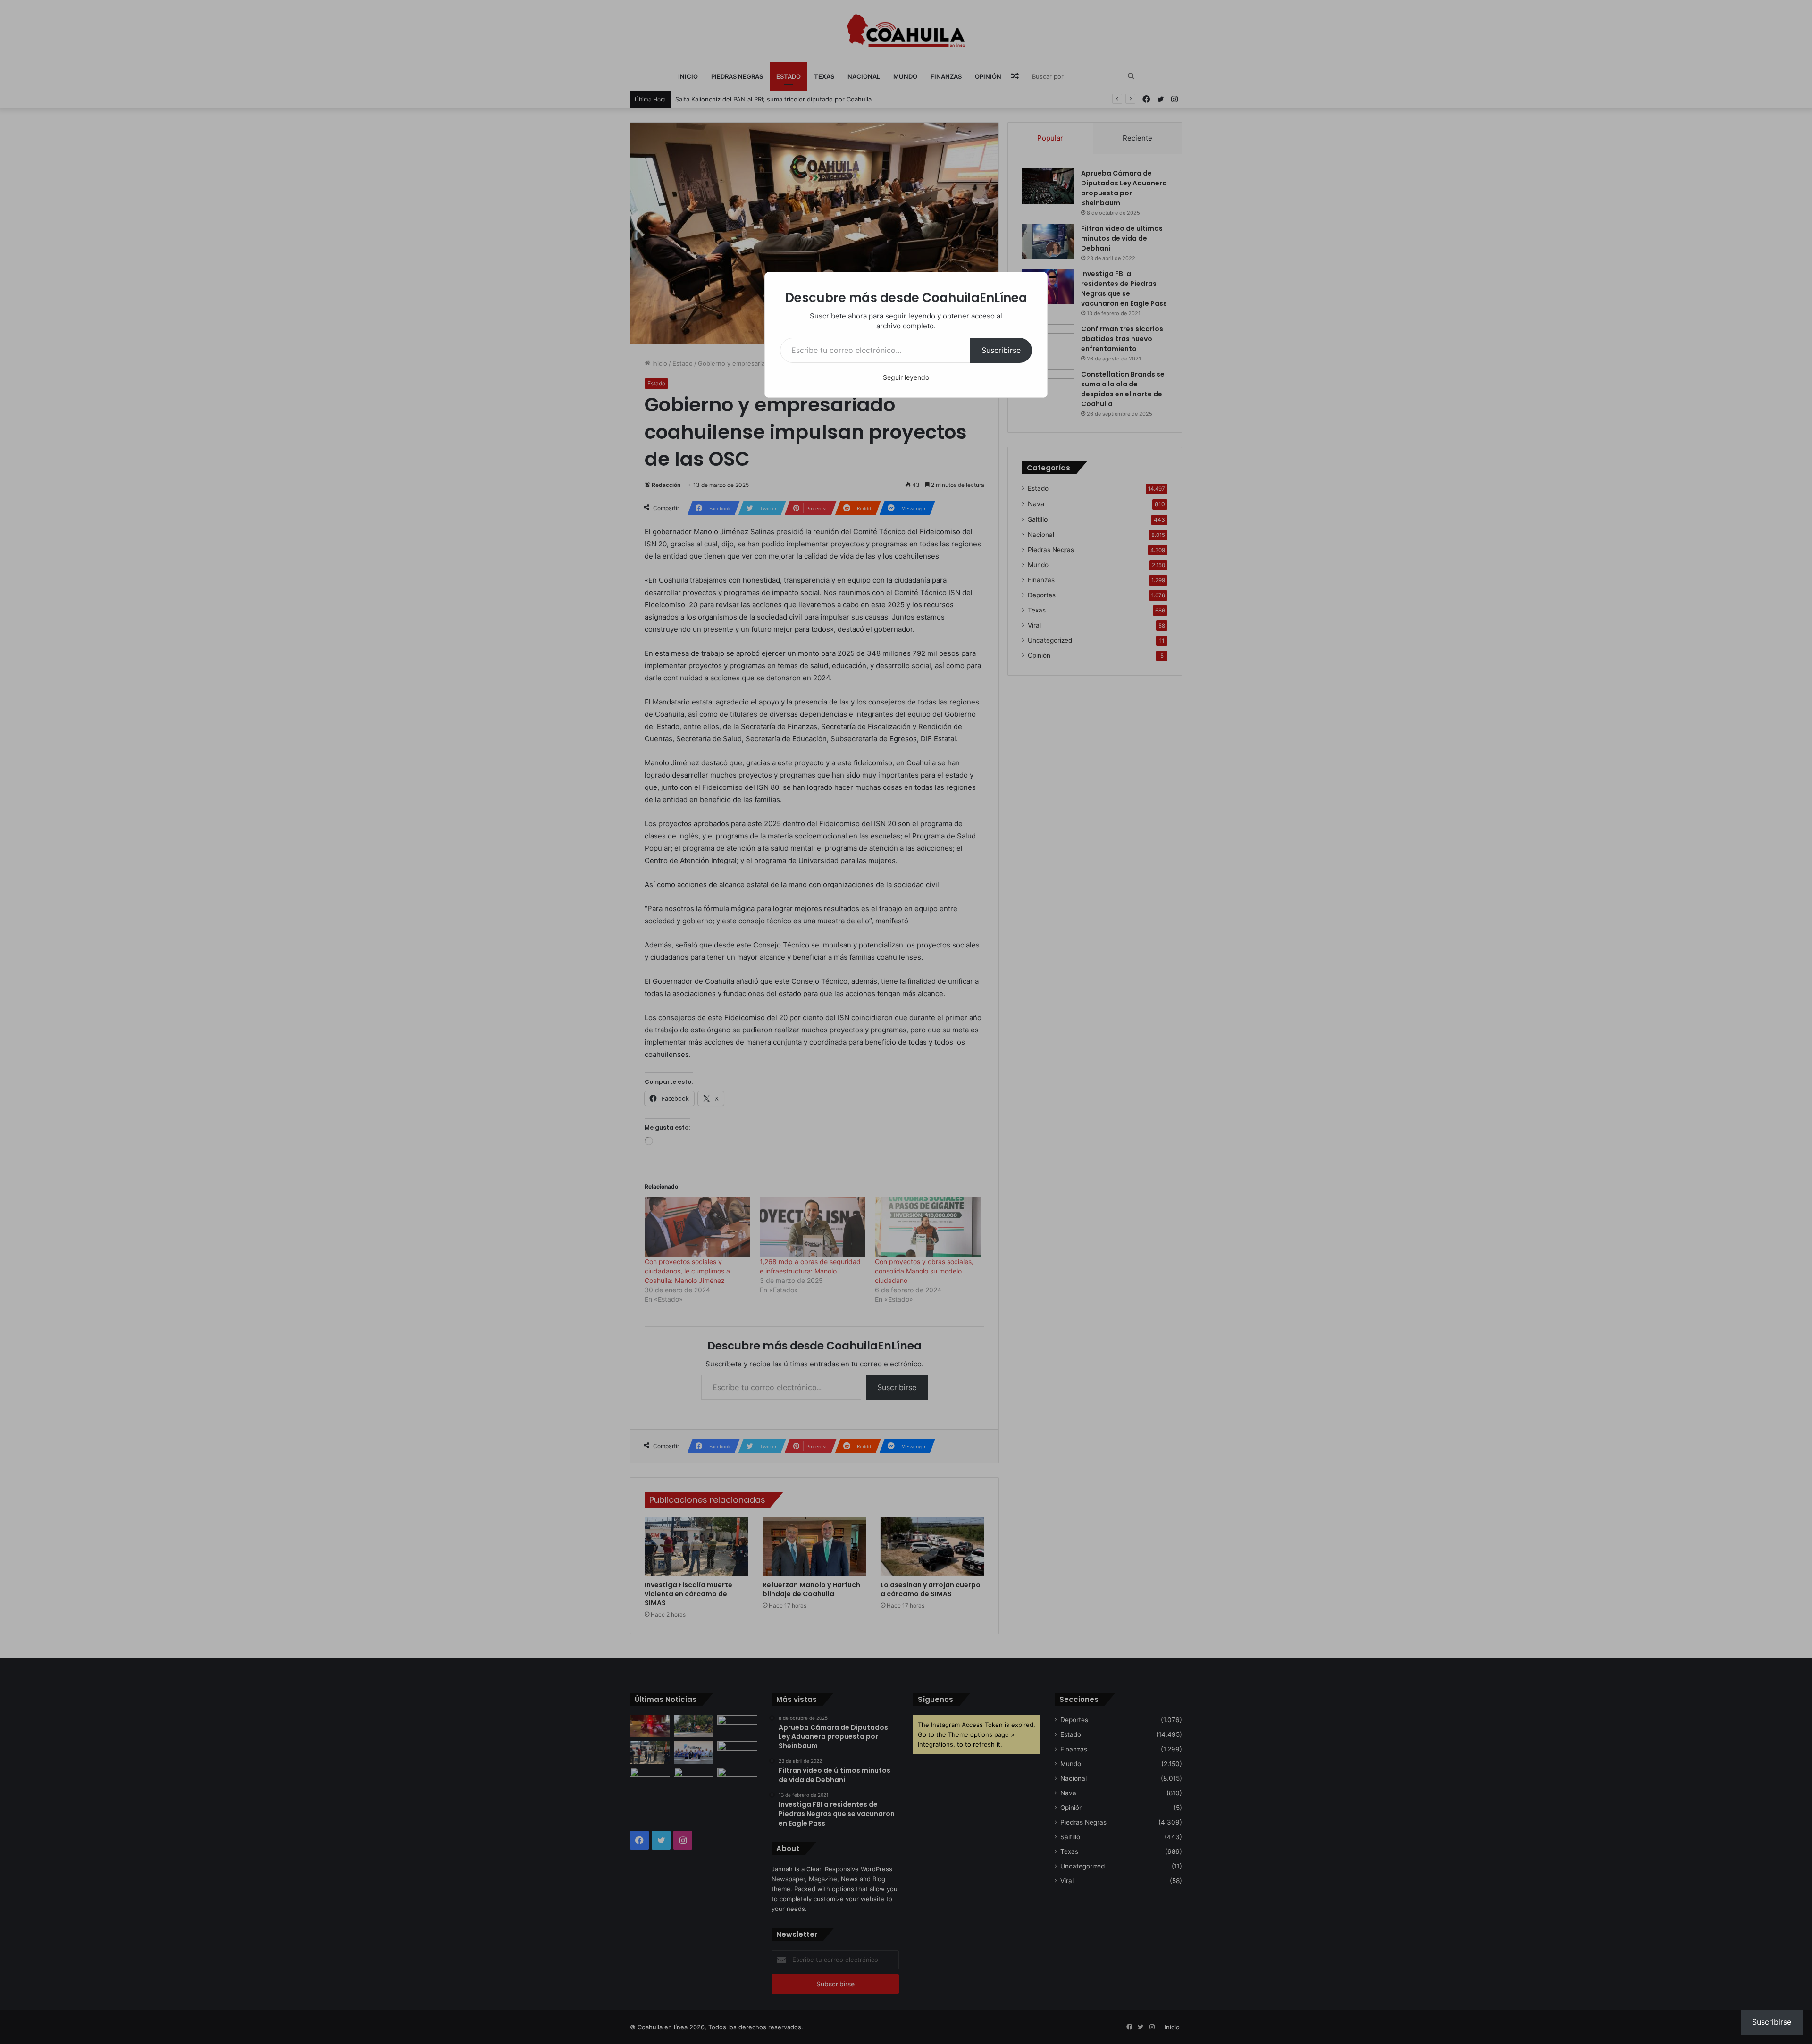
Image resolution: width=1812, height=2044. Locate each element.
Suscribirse (1001, 350)
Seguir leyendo (906, 377)
